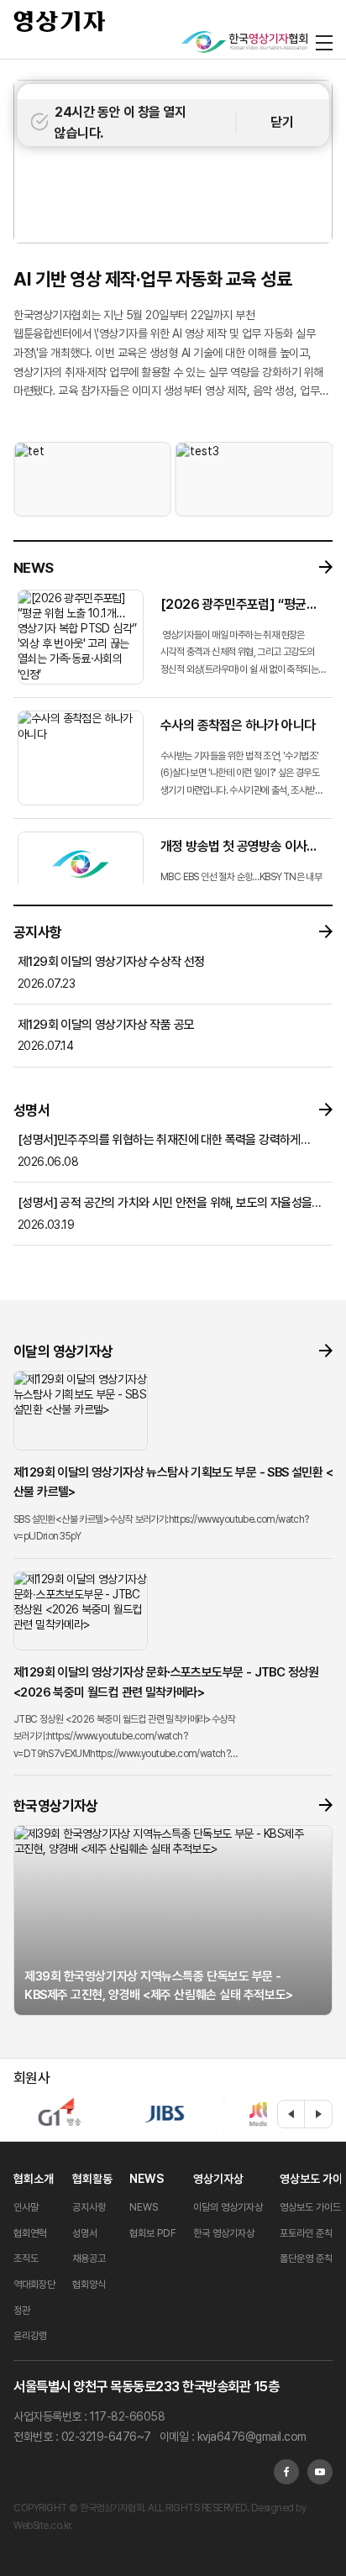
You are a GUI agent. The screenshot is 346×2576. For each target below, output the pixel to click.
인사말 (26, 2207)
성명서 (85, 2233)
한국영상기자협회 (60, 21)
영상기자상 (218, 2179)
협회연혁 (30, 2233)
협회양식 (89, 2285)
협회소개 (34, 2179)
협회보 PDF (153, 2233)
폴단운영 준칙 (306, 2259)
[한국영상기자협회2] (244, 42)
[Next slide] (318, 2114)
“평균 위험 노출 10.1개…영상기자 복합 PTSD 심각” (149, 289)
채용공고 (89, 2259)
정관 (22, 2311)
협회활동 (92, 2179)
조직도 (26, 2259)
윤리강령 (30, 2336)
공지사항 (89, 2207)
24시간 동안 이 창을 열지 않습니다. (120, 123)
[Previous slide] (291, 2114)
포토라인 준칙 (306, 2233)
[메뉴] (324, 42)
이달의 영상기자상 (228, 2207)
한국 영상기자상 (224, 2233)
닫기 (282, 122)
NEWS (147, 2179)
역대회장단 (34, 2285)
